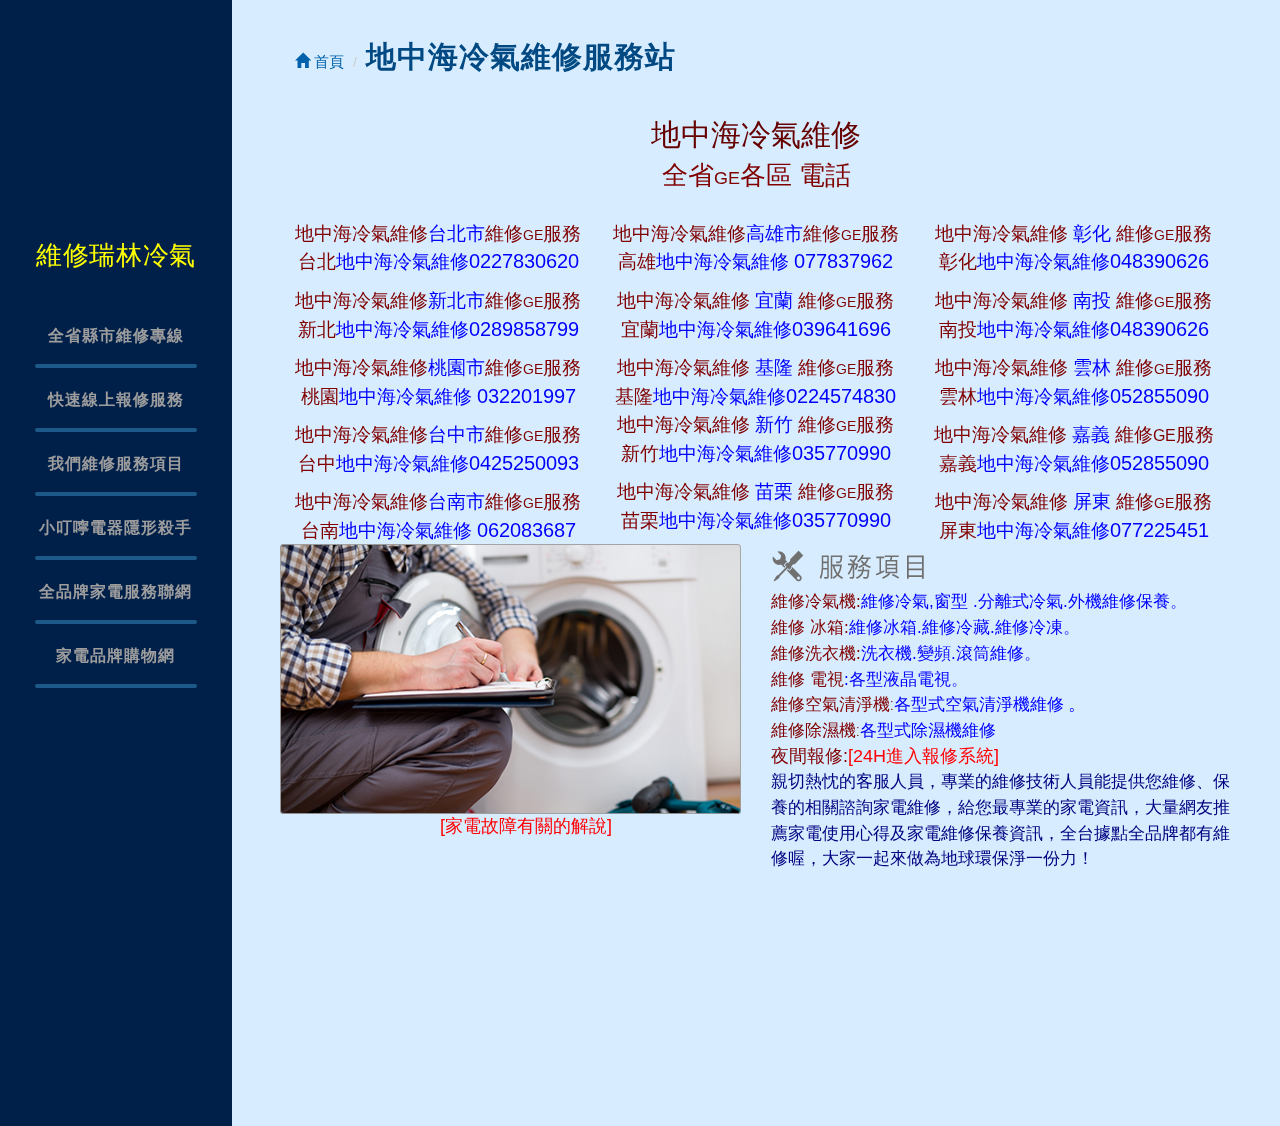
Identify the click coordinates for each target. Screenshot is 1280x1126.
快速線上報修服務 (116, 399)
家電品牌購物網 (115, 655)
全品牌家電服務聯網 (115, 591)
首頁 (327, 61)
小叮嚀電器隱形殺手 (115, 527)
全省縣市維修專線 (116, 335)
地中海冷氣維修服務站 (521, 56)
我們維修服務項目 (116, 463)
